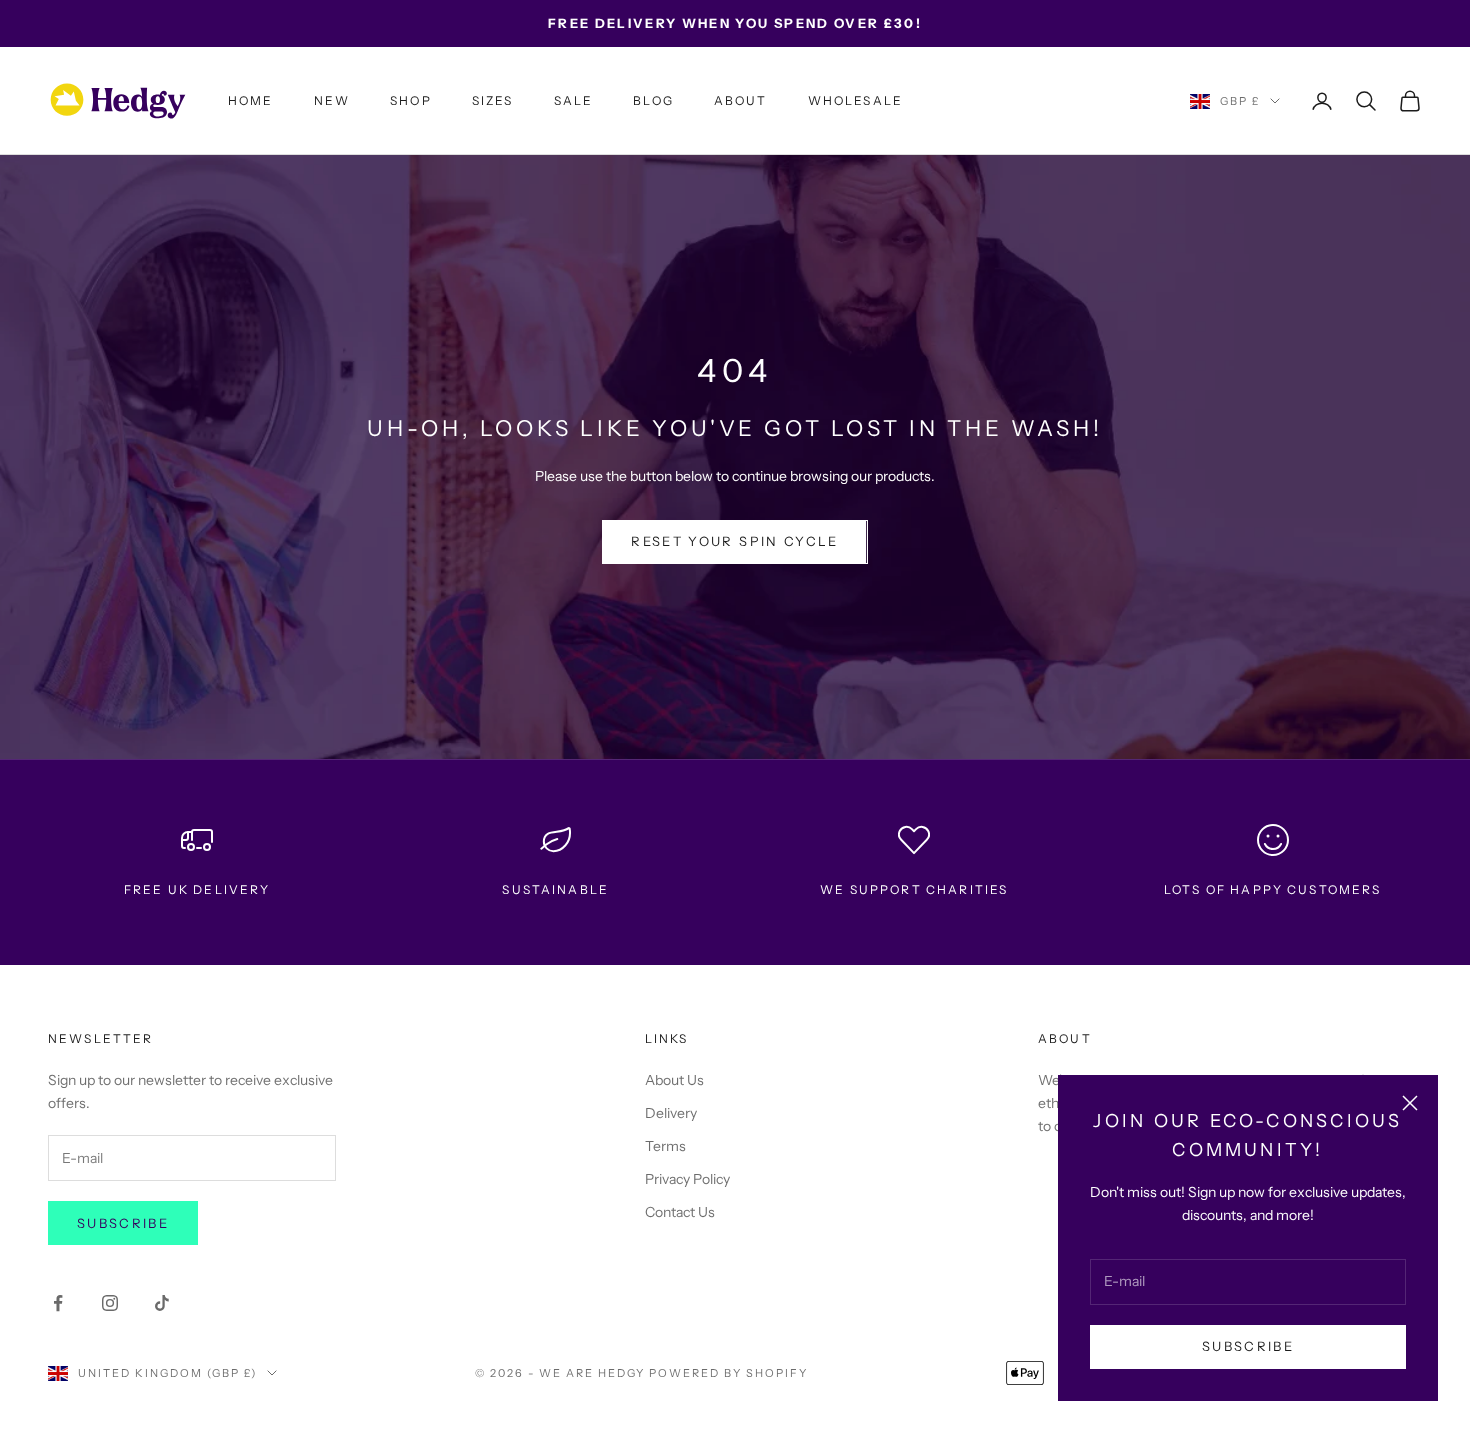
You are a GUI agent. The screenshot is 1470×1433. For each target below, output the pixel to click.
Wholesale (855, 100)
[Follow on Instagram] (110, 1303)
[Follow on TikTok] (162, 1303)
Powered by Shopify (728, 1373)
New (332, 100)
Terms (665, 1146)
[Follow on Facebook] (58, 1303)
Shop (411, 100)
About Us (674, 1080)
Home (251, 100)
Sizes (493, 100)
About (741, 100)
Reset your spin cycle (734, 541)
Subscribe (1248, 1346)
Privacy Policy (687, 1179)
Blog (653, 100)
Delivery (671, 1113)
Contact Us (680, 1212)
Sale (574, 100)
